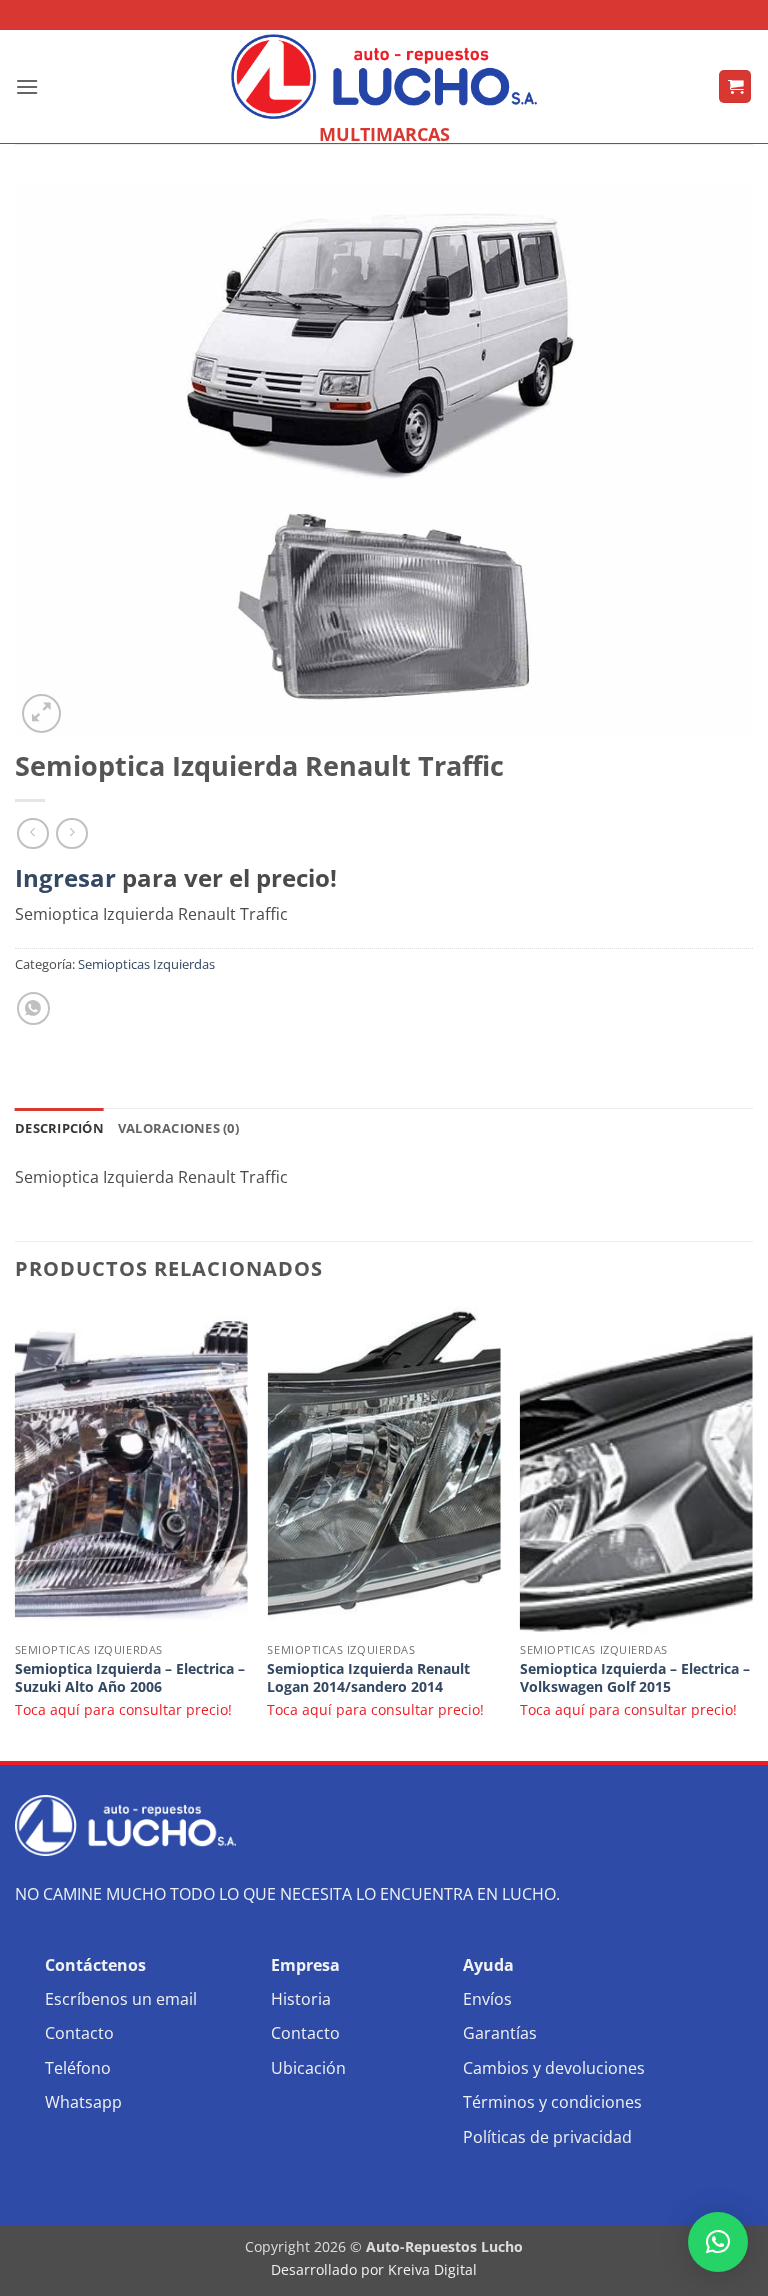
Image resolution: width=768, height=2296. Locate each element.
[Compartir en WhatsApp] (33, 1008)
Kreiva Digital (434, 2269)
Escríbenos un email (121, 1999)
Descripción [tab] (59, 1128)
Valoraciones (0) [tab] (178, 1128)
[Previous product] (71, 833)
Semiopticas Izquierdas (146, 964)
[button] (27, 86)
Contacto (79, 2033)
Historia (301, 1999)
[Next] (752, 1531)
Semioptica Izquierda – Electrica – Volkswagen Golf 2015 (635, 1678)
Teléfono (78, 2068)
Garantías (500, 2033)
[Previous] (16, 1531)
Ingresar (65, 877)
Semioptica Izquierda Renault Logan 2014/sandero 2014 (368, 1678)
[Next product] (32, 833)
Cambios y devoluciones (554, 2068)
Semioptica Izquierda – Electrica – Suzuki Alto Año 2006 (130, 1678)
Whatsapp (83, 2102)
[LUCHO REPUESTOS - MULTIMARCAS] (384, 76)
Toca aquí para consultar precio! (123, 1710)
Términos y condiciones (552, 2102)
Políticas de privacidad (547, 2137)
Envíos (487, 1999)
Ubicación (308, 2068)
